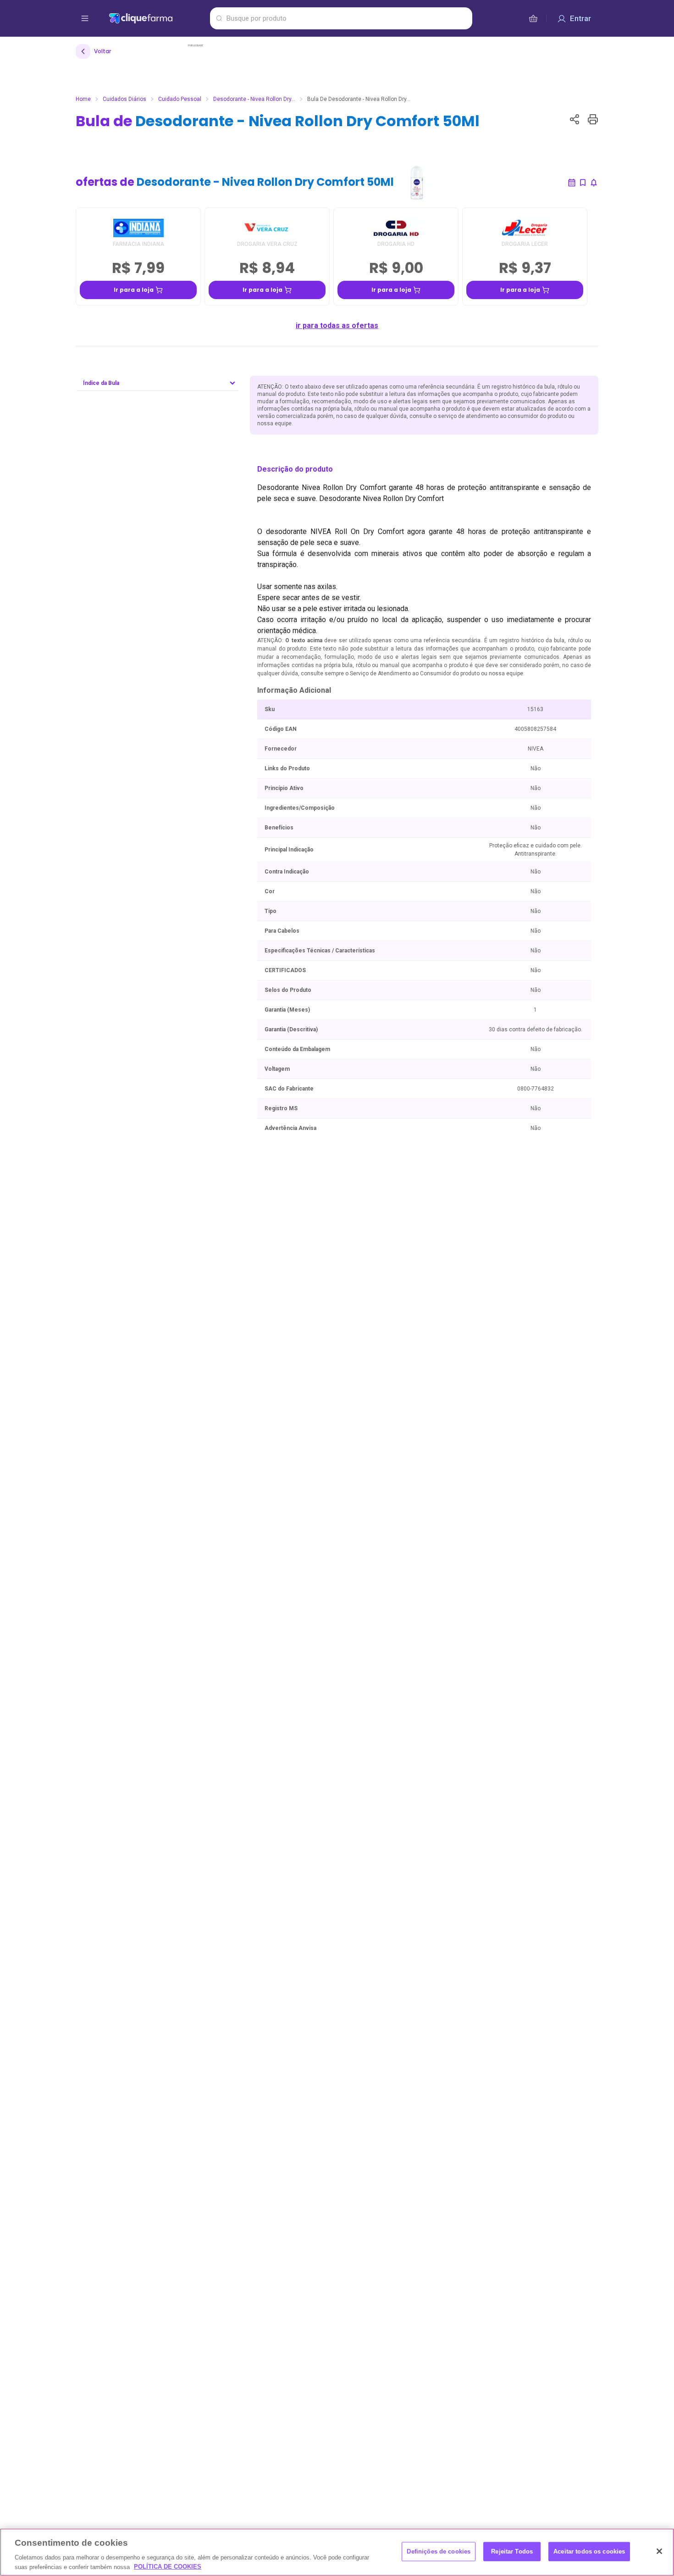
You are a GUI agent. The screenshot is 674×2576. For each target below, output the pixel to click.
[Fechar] (659, 2551)
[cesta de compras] (533, 18)
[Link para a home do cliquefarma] (157, 18)
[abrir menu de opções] (85, 18)
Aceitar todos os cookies (589, 2551)
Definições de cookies (439, 2551)
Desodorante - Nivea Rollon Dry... (254, 99)
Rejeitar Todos (512, 2551)
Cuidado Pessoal (180, 99)
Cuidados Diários (124, 99)
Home (83, 99)
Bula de (278, 121)
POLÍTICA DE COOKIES (168, 2567)
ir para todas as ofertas (337, 325)
